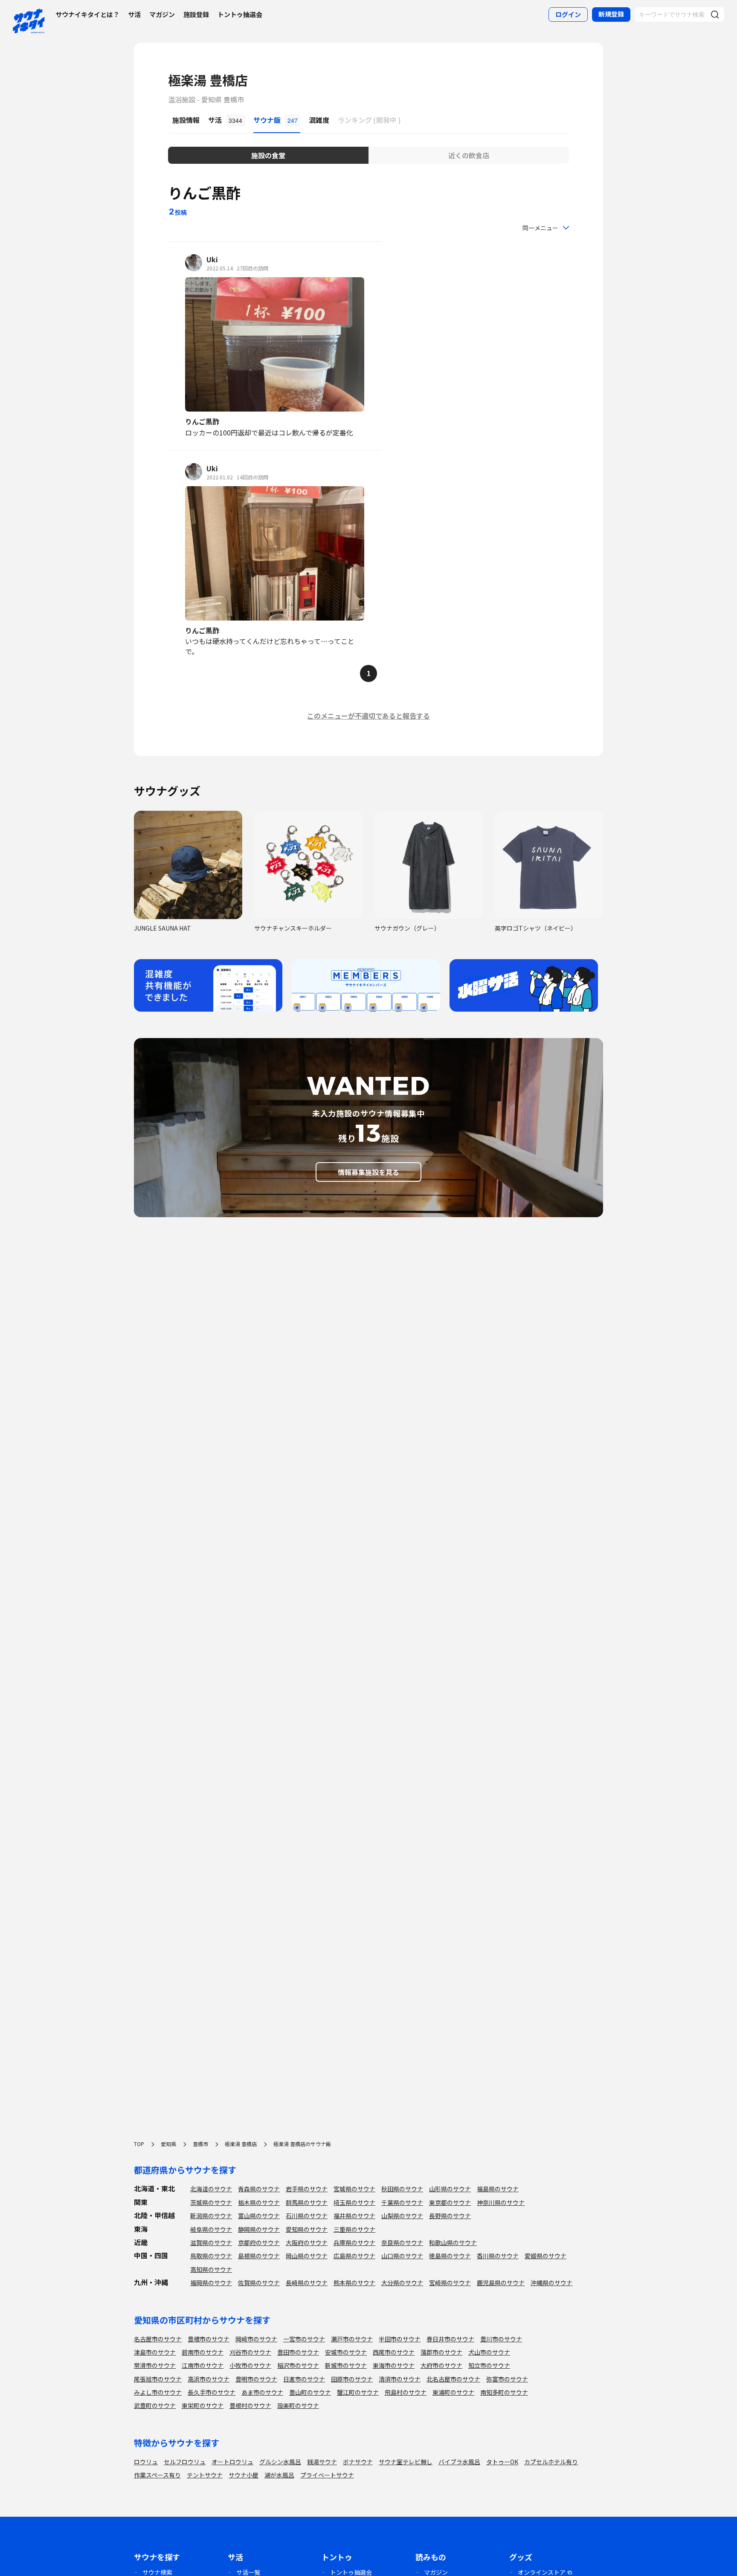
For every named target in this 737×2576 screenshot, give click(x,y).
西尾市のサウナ (394, 2352)
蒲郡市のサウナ (441, 2352)
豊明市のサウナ (256, 2379)
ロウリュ (146, 2462)
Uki (212, 259)
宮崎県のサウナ (450, 2283)
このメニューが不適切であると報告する (368, 716)
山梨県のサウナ (402, 2216)
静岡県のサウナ (259, 2229)
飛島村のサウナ (406, 2392)
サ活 (134, 14)
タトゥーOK (502, 2462)
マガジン (162, 14)
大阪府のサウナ (307, 2242)
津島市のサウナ (155, 2352)
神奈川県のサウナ (501, 2202)
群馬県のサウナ (307, 2202)
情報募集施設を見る (368, 1172)
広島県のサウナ (354, 2256)
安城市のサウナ (346, 2352)
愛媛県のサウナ (545, 2256)
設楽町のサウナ (298, 2405)
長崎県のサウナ (307, 2283)
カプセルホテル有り (551, 2462)
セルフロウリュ (185, 2462)
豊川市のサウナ (501, 2339)
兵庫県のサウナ (354, 2242)
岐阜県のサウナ (211, 2229)
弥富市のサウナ (507, 2379)
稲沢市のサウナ (298, 2365)
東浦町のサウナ (453, 2392)
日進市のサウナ (304, 2379)
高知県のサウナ (211, 2269)
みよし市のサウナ (158, 2392)
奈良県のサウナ (402, 2242)
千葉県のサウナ (402, 2202)
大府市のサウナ (441, 2365)
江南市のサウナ (203, 2365)
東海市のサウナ (394, 2365)
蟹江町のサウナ (358, 2392)
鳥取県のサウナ (211, 2256)
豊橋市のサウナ (209, 2339)
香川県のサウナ (498, 2256)
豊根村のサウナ (250, 2405)
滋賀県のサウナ (211, 2242)
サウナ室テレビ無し (406, 2462)
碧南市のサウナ (203, 2352)
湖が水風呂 (279, 2475)
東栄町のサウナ (203, 2405)
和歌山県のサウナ (453, 2242)
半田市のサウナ (400, 2339)
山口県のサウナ (402, 2256)
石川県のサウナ (307, 2216)
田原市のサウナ (352, 2379)
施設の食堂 (268, 155)
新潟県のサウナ (211, 2216)
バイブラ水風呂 (459, 2462)
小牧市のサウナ (250, 2365)
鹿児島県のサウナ (501, 2283)
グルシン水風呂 (280, 2462)
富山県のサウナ (259, 2216)
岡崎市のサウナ (256, 2339)
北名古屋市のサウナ (453, 2379)
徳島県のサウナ (450, 2256)
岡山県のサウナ (307, 2256)
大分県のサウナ (402, 2283)
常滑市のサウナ (155, 2365)
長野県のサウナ (450, 2216)
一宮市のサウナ (304, 2339)
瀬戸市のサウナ (352, 2339)
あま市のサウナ (262, 2392)
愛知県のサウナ (307, 2229)
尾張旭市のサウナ (158, 2379)
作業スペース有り (157, 2475)
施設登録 (196, 14)
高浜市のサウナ (209, 2379)
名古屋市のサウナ (158, 2339)
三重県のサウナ (354, 2229)
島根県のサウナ (259, 2256)
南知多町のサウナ (504, 2392)
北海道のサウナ (211, 2189)
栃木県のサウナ (259, 2202)
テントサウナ (205, 2475)
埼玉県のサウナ (354, 2202)
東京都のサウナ (450, 2202)
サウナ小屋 (244, 2475)
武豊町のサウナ (155, 2405)
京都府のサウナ (259, 2242)
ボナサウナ (358, 2462)
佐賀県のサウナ (259, 2283)
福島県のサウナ (498, 2189)
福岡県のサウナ (211, 2283)
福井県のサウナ (354, 2216)
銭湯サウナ (322, 2462)
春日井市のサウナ (450, 2339)
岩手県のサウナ (307, 2189)
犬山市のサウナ (489, 2352)
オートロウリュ (232, 2462)
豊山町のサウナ (310, 2392)
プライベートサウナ (327, 2475)
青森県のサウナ (259, 2189)
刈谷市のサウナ (250, 2352)
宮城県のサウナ (354, 2189)
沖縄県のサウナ (551, 2283)
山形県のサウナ (450, 2189)
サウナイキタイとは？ (87, 14)
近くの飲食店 (469, 155)
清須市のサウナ (400, 2379)
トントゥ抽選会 (240, 14)
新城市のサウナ (346, 2365)
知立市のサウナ (489, 2365)
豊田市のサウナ (298, 2352)
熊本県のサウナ (354, 2283)
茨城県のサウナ (211, 2202)
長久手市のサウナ (212, 2392)
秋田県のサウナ (402, 2189)
